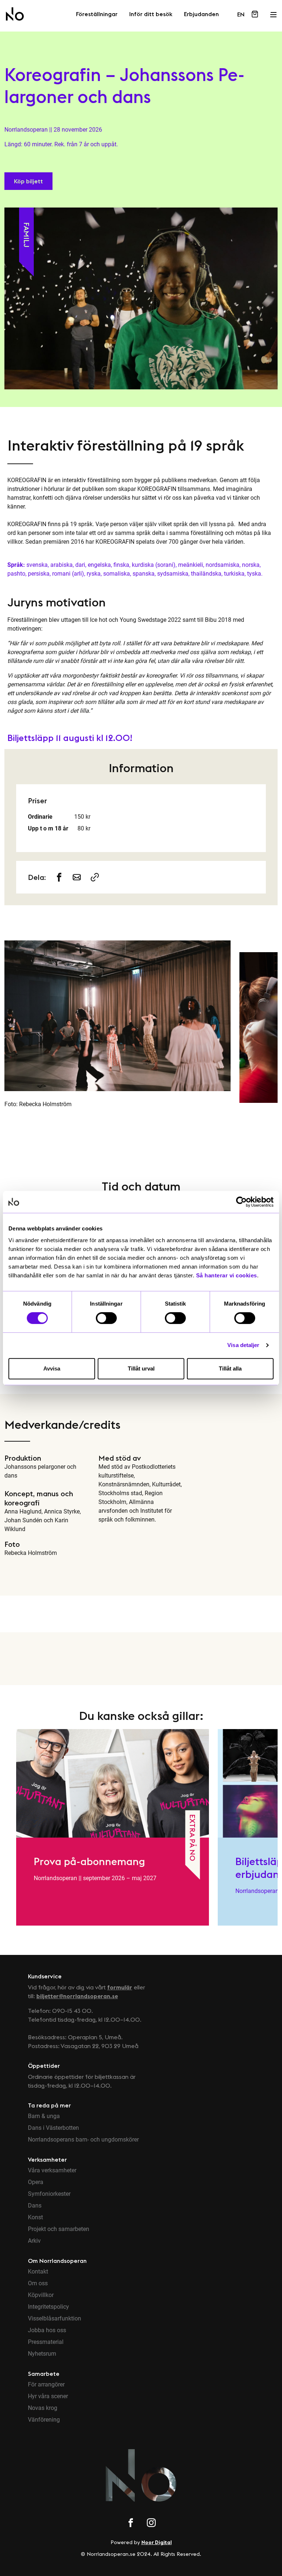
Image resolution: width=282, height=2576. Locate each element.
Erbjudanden (201, 14)
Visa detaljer (243, 1345)
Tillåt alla (230, 1368)
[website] (95, 877)
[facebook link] (131, 2524)
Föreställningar (97, 14)
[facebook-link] (59, 877)
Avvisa (52, 1368)
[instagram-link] (77, 877)
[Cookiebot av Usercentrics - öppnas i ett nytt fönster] (241, 1202)
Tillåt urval (141, 1368)
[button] (28, 181)
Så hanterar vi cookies (227, 1275)
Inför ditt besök (151, 14)
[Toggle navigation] (273, 12)
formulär (120, 1987)
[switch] (106, 1318)
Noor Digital (157, 2542)
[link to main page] (15, 14)
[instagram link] (151, 2524)
